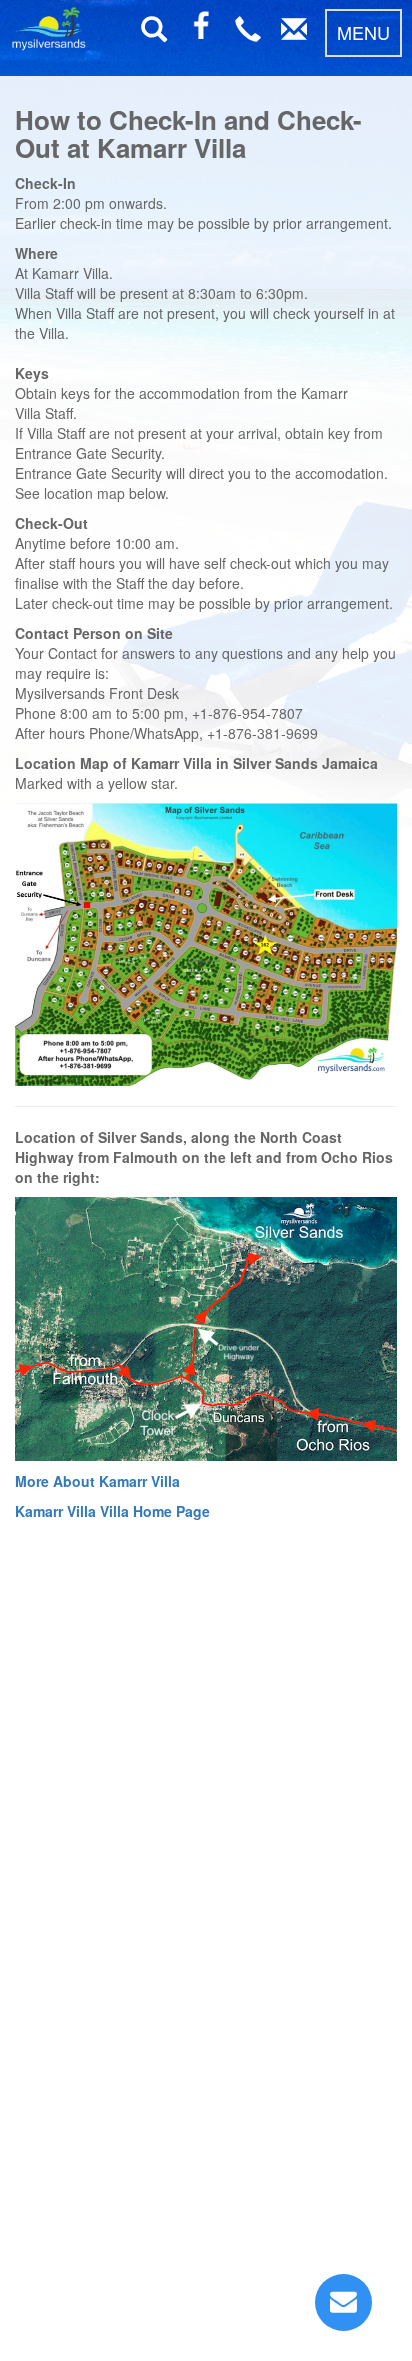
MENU (363, 32)
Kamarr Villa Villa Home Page (112, 1511)
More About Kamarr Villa (97, 1481)
